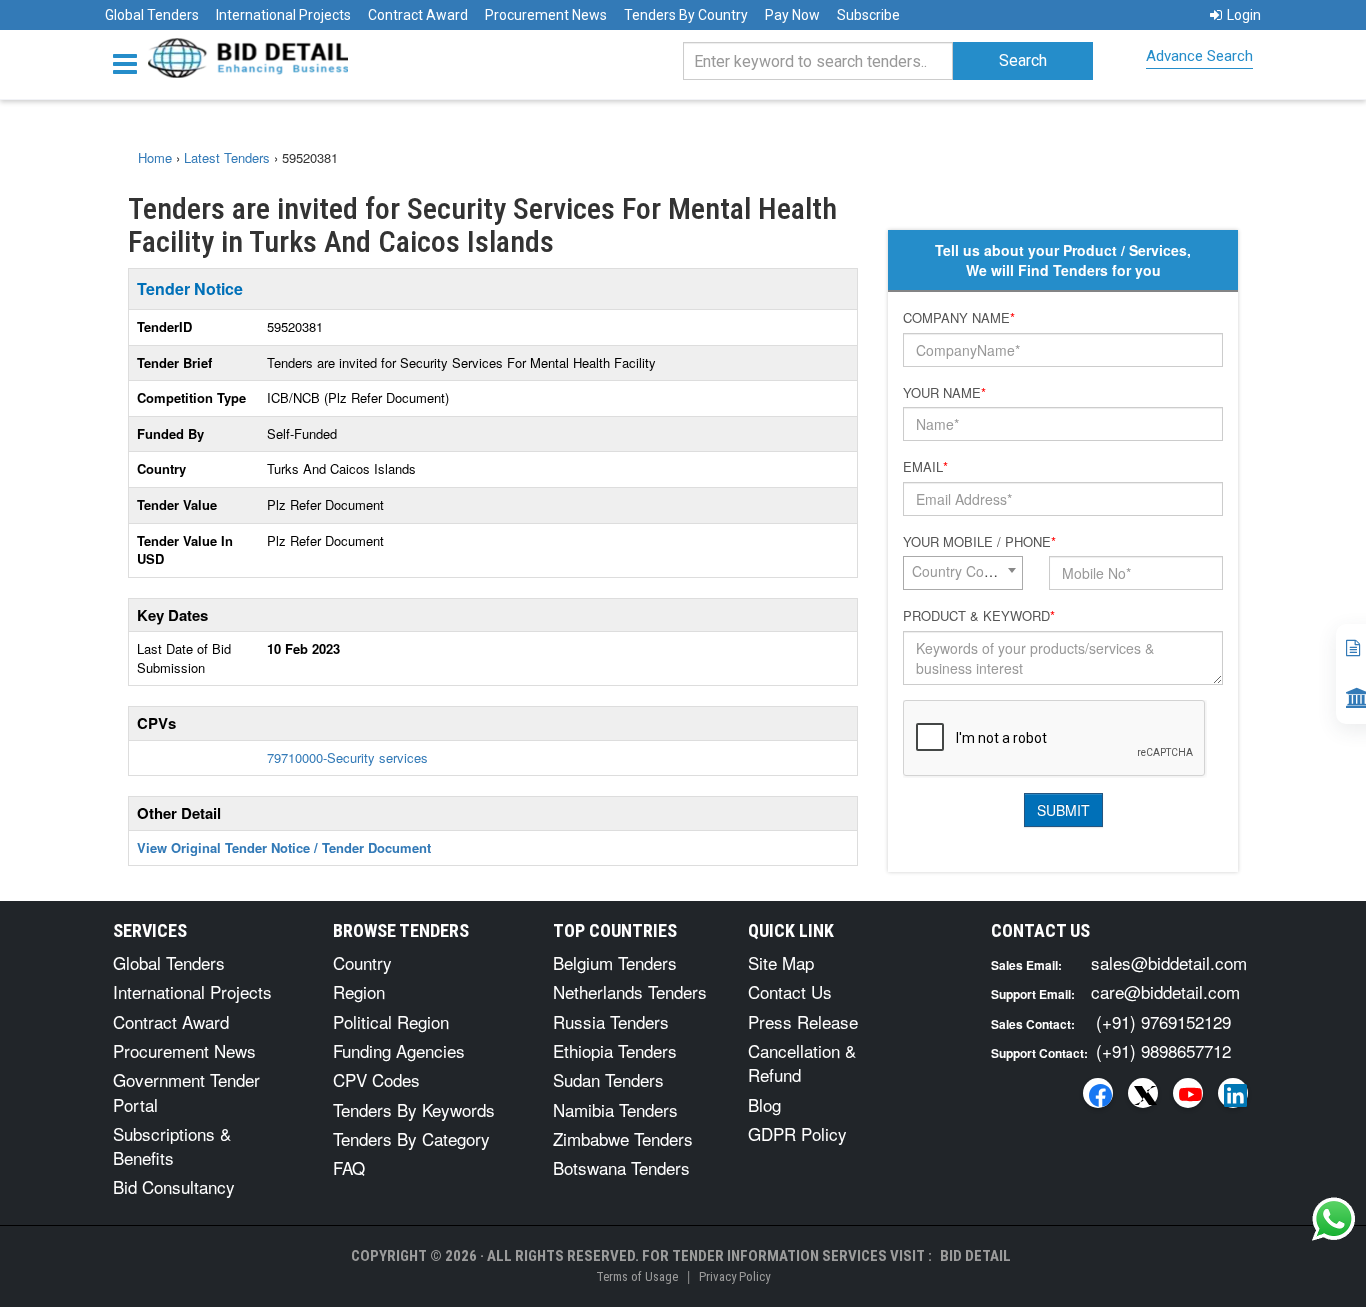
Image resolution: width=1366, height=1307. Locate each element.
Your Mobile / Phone (979, 542)
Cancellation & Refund (802, 1062)
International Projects (283, 15)
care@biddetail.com (1165, 991)
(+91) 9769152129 (1163, 1021)
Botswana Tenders (621, 1167)
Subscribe (868, 15)
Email (925, 467)
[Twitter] (1143, 1093)
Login (1244, 15)
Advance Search (1199, 56)
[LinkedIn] (1233, 1093)
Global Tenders (152, 15)
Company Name (959, 318)
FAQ (349, 1167)
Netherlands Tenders (630, 991)
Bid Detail (975, 1256)
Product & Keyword (979, 616)
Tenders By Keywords (414, 1109)
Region (359, 991)
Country (362, 962)
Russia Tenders (611, 1021)
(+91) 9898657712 (1163, 1050)
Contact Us (790, 991)
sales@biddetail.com (1169, 962)
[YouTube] (1188, 1093)
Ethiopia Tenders (615, 1050)
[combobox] (963, 573)
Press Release (803, 1021)
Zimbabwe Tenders (623, 1138)
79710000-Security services (347, 757)
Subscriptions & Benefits (172, 1145)
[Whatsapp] (1334, 1219)
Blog (764, 1104)
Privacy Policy (734, 1276)
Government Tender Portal (186, 1091)
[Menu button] (130, 62)
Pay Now (792, 15)
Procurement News (546, 15)
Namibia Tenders (615, 1109)
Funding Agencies (399, 1050)
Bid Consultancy (174, 1186)
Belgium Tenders (615, 962)
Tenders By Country (686, 15)
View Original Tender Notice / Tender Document (284, 847)
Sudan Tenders (608, 1079)
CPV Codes (376, 1079)
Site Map (781, 962)
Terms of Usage (637, 1276)
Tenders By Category (411, 1138)
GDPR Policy (797, 1133)
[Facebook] (1098, 1093)
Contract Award (418, 15)
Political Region (391, 1021)
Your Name (944, 393)
